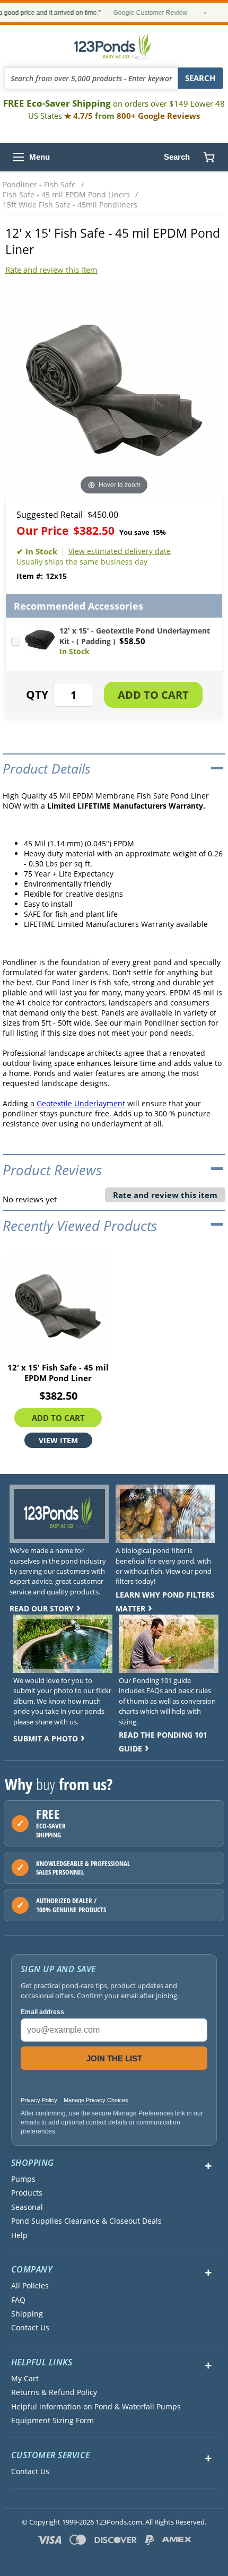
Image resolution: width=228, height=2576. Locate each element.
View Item (58, 1440)
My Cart (25, 2379)
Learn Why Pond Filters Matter (165, 1602)
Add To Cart (58, 1418)
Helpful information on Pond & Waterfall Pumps (96, 2407)
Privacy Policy (39, 2100)
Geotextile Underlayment (81, 1103)
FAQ (18, 2300)
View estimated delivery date (120, 551)
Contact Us (30, 2328)
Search (177, 157)
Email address (42, 2012)
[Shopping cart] (209, 157)
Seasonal (27, 2207)
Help (19, 2235)
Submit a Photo (46, 1738)
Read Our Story (42, 1608)
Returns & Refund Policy (54, 2392)
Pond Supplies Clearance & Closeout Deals (86, 2221)
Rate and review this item (51, 270)
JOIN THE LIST (114, 2058)
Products (27, 2193)
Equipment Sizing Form (52, 2421)
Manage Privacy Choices (96, 2100)
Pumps (23, 2179)
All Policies (30, 2286)
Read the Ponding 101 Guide (163, 1742)
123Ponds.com (114, 46)
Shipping (27, 2314)
